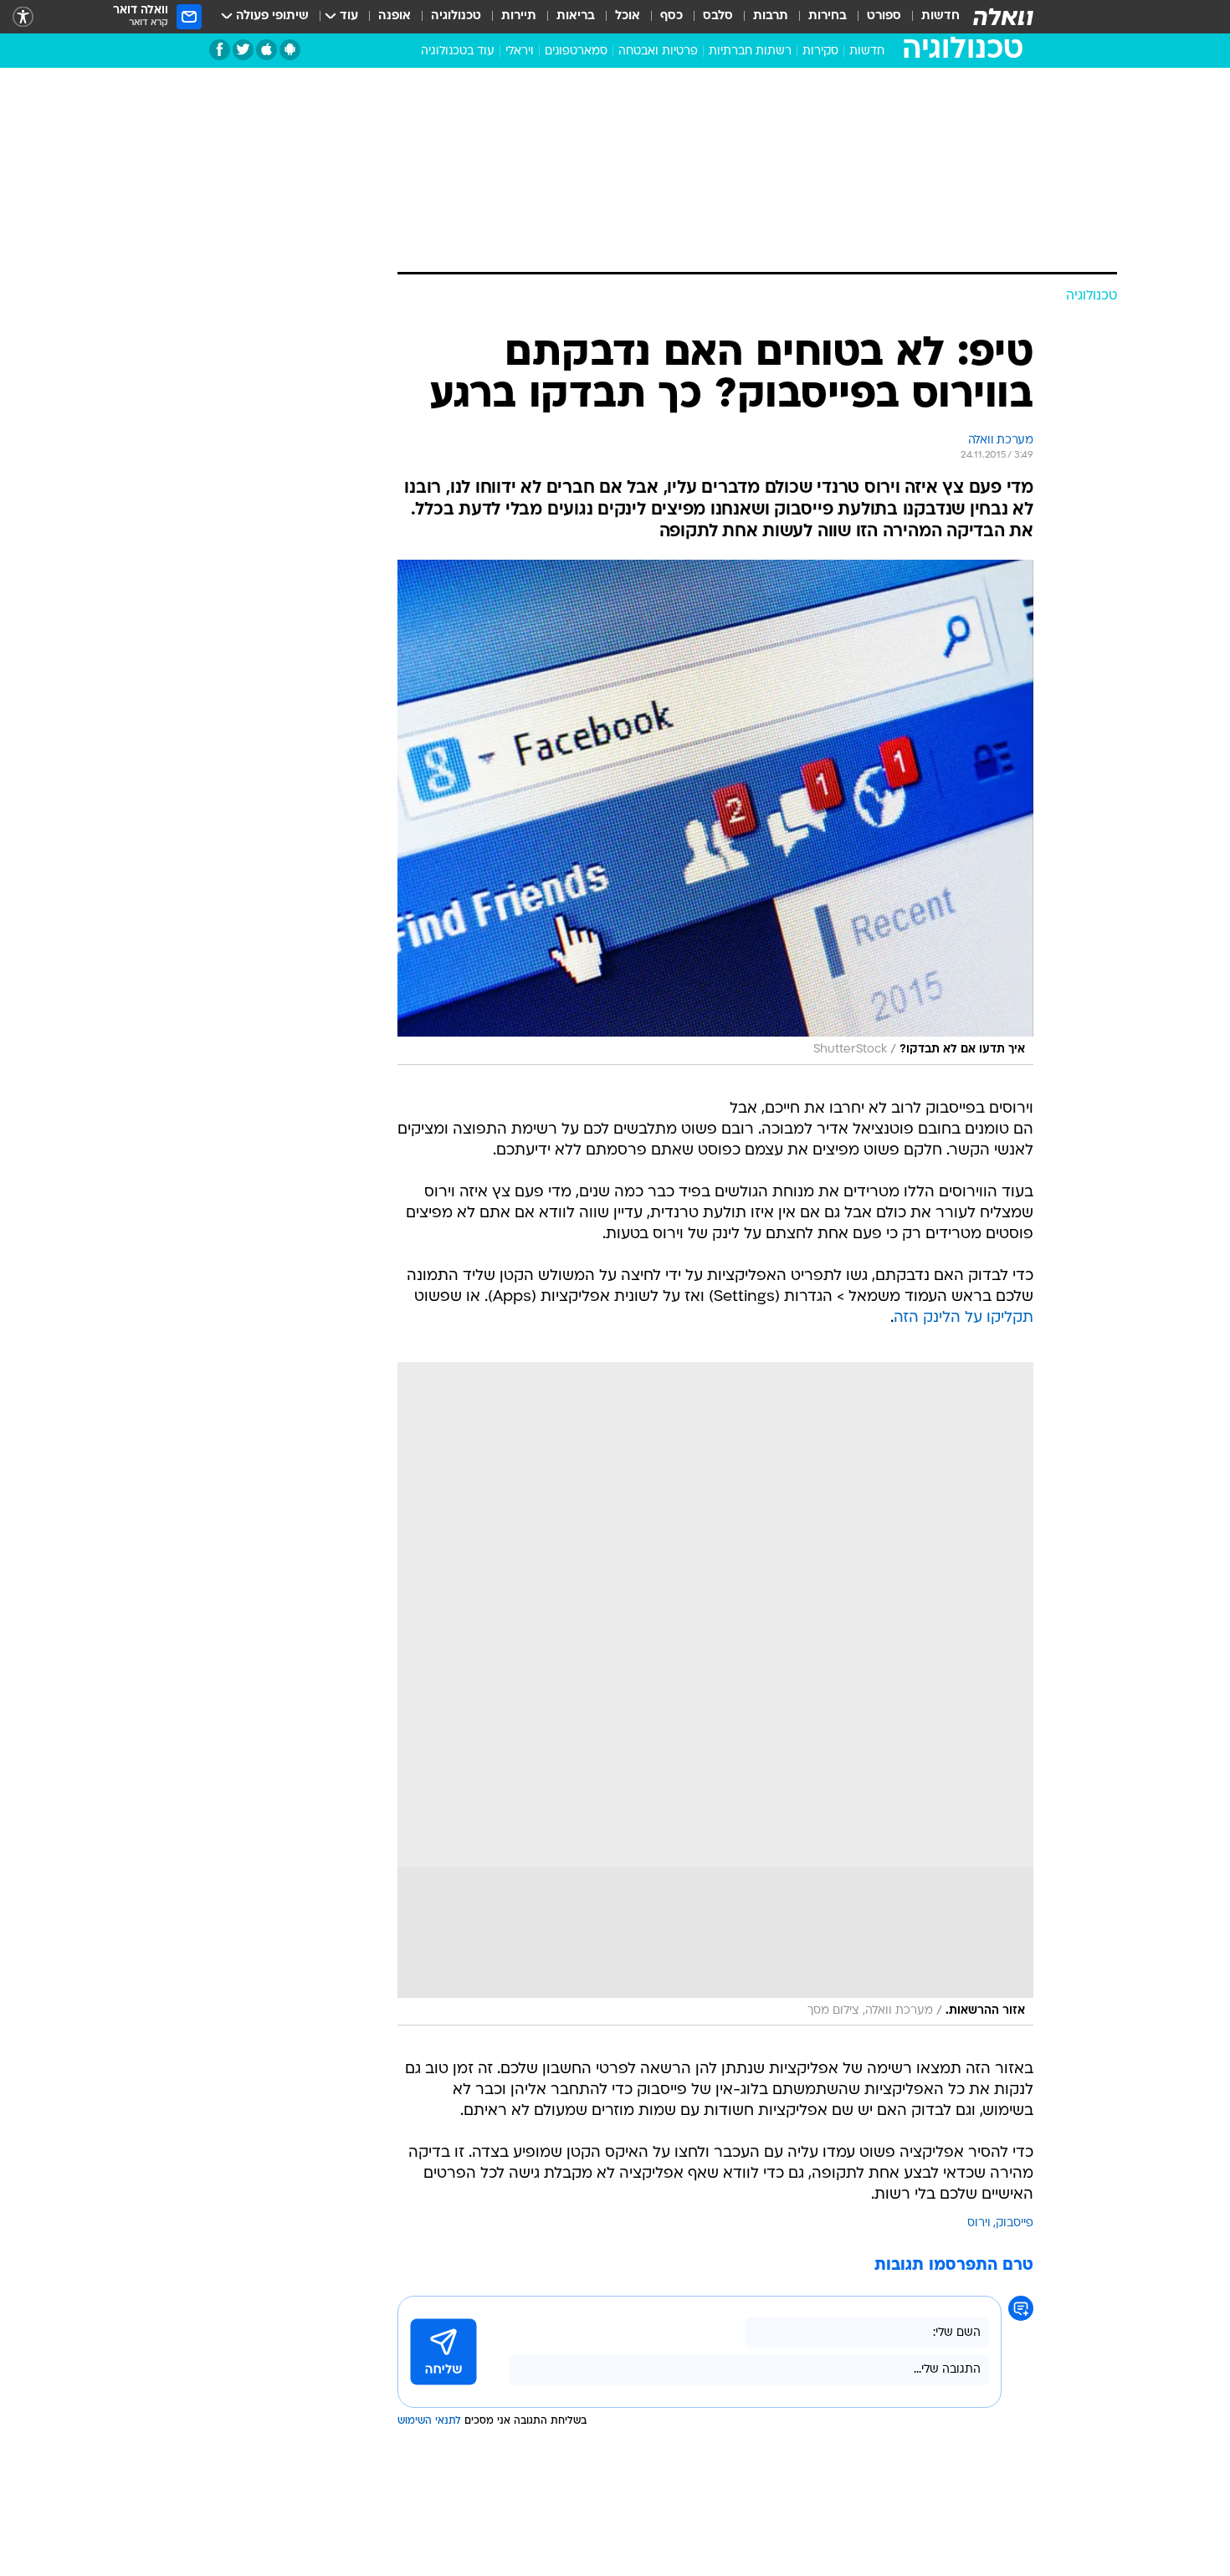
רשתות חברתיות (750, 51)
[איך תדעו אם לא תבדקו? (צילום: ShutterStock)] (715, 812)
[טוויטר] (243, 50)
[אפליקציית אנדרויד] (290, 50)
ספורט (884, 16)
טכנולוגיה (456, 16)
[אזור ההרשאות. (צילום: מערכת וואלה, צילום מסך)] (715, 1694)
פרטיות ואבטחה (658, 51)
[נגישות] (23, 17)
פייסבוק (1015, 2223)
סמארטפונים (576, 51)
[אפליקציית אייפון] (266, 50)
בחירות (828, 16)
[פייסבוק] (220, 50)
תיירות (519, 16)
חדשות (940, 16)
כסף (671, 16)
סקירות (820, 51)
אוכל (628, 16)
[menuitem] (930, 17)
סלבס (718, 16)
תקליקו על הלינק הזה (963, 1318)
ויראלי (520, 51)
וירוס (979, 2223)
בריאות (576, 16)
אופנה (395, 16)
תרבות (771, 16)
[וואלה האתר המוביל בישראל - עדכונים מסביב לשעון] (1003, 17)
